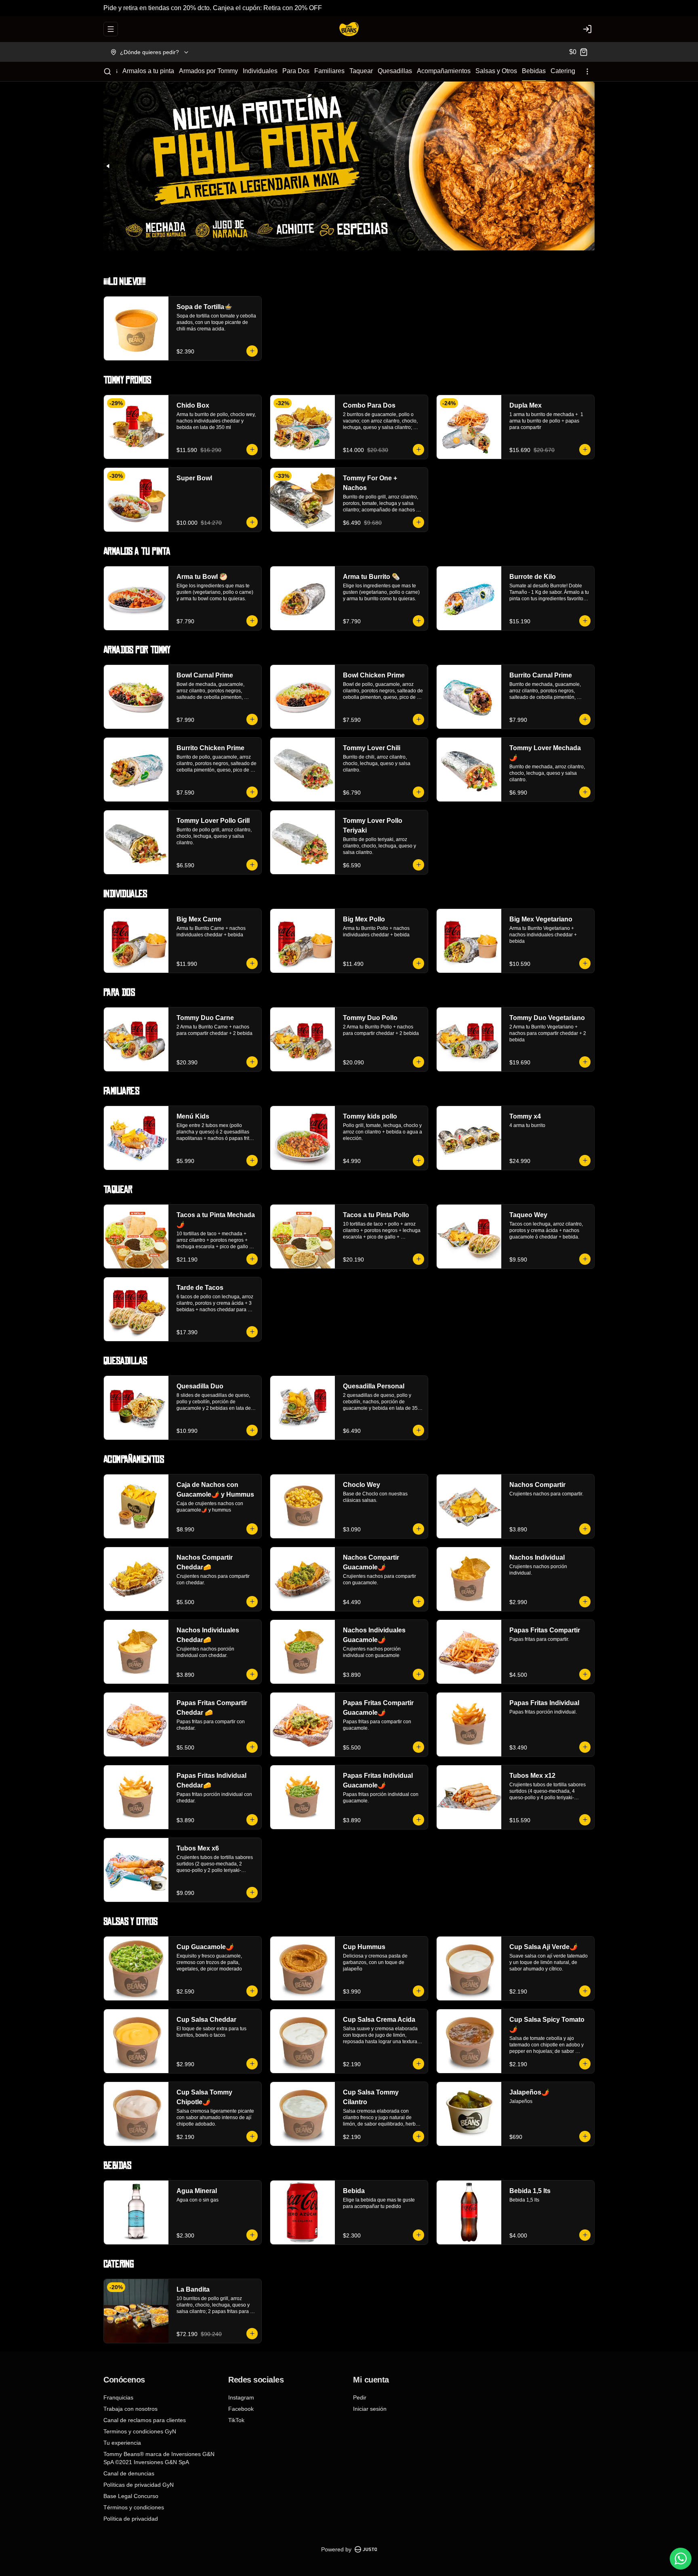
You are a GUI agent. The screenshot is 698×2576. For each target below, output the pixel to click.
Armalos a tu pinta (148, 71)
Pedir (360, 2397)
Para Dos (296, 71)
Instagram (241, 2397)
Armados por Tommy (208, 71)
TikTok (236, 2420)
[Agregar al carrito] (252, 351)
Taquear (361, 71)
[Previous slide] (108, 166)
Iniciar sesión (370, 2409)
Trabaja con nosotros (130, 2409)
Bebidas (534, 71)
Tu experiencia (122, 2443)
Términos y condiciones (134, 2507)
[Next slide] (590, 166)
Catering (563, 71)
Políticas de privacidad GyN (139, 2485)
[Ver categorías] (587, 71)
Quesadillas (395, 71)
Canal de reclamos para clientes (145, 2420)
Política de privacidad (131, 2519)
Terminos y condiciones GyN (140, 2431)
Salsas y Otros (496, 71)
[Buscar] (107, 71)
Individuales (260, 71)
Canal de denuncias (129, 2473)
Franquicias (118, 2397)
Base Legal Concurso (131, 2496)
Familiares (329, 71)
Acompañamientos (444, 71)
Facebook (241, 2409)
